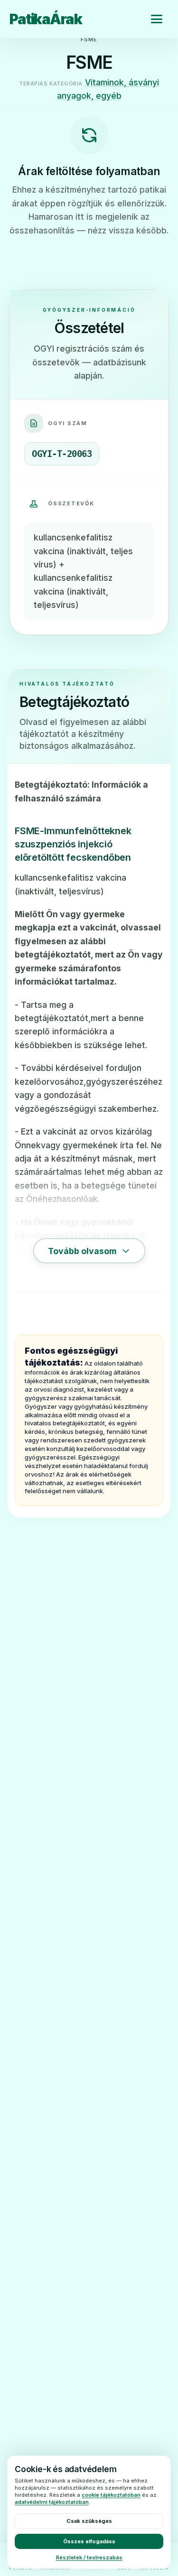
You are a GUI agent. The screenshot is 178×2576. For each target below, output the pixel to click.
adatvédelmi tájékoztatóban (52, 2502)
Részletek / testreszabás (89, 2557)
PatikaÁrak (46, 19)
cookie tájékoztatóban (111, 2495)
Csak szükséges (89, 2521)
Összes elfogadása (89, 2541)
